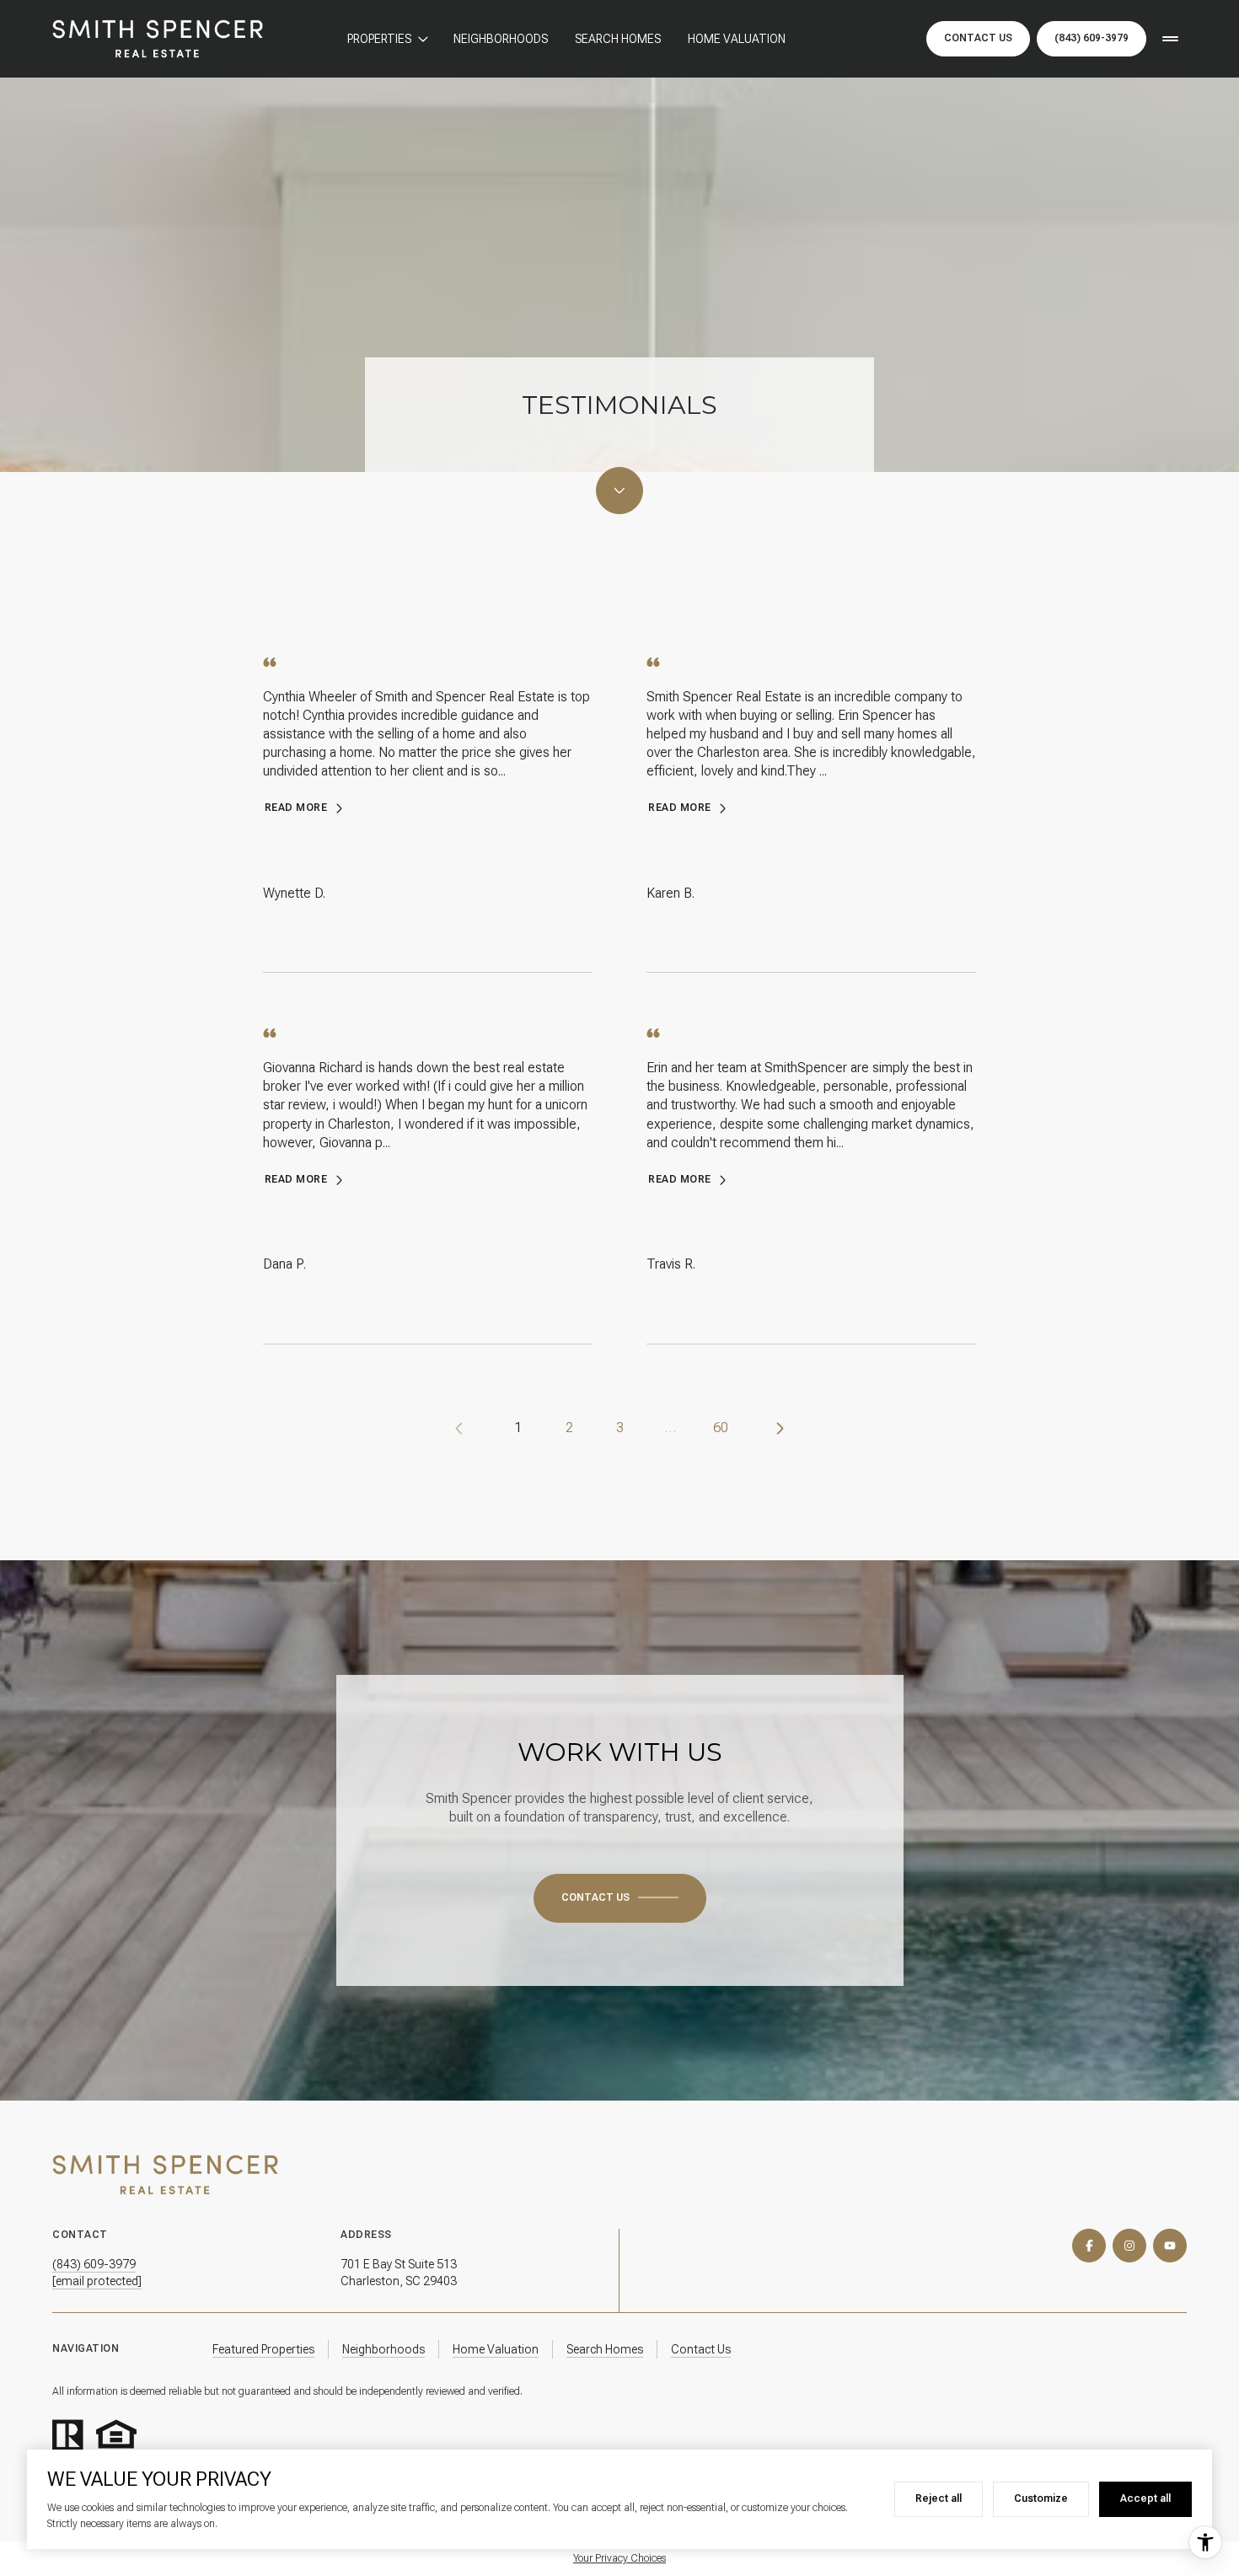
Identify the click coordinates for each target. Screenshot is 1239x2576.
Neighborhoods (501, 39)
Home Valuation (737, 39)
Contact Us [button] (978, 38)
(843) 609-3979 (1091, 38)
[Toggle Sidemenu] (1170, 39)
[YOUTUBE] (1170, 2246)
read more (296, 808)
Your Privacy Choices (619, 2558)
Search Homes (618, 39)
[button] (620, 1898)
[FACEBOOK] (1089, 2246)
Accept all (1145, 2498)
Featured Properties (263, 2349)
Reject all (939, 2498)
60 (721, 1428)
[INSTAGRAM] (1129, 2246)
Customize (1041, 2498)
